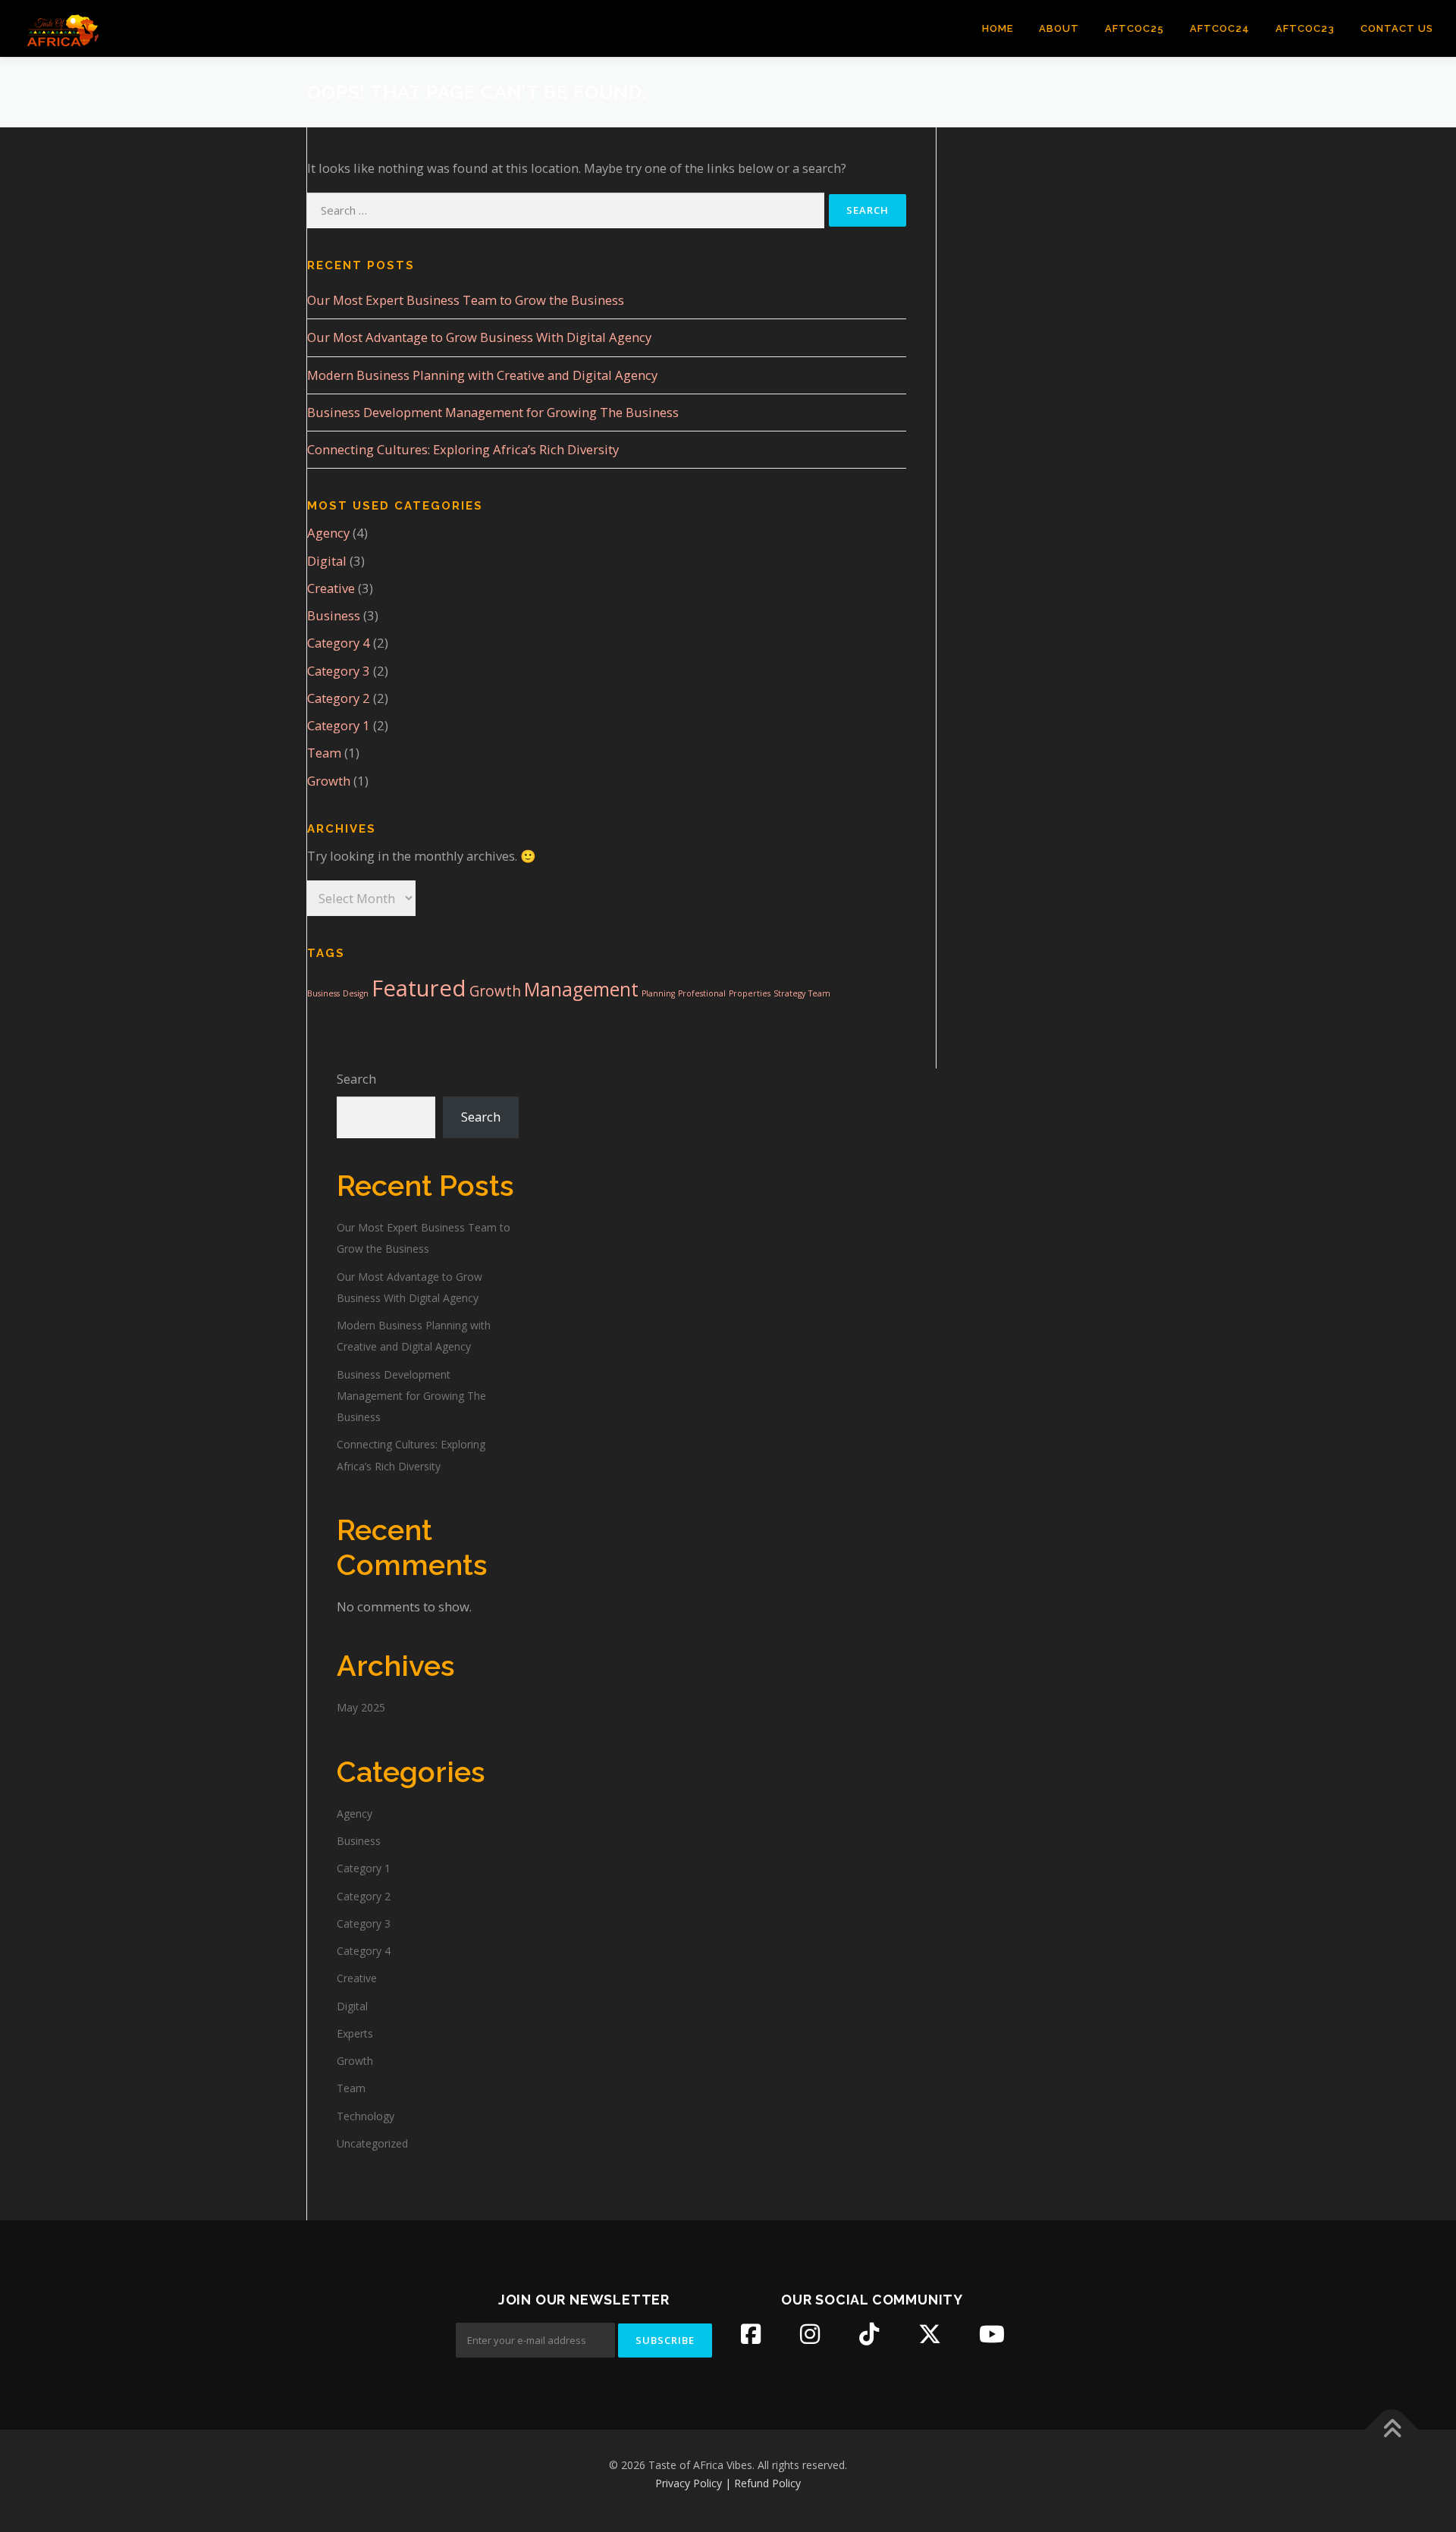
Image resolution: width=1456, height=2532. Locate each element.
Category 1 (339, 725)
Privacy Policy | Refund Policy (728, 2483)
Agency (328, 533)
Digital (327, 561)
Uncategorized (372, 2143)
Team (324, 753)
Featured (419, 988)
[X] (930, 2334)
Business (334, 615)
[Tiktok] (869, 2334)
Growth (329, 781)
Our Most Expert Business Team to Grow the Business (466, 300)
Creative (331, 588)
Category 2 (339, 698)
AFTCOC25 (1134, 28)
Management (581, 989)
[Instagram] (810, 2334)
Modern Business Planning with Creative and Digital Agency (482, 375)
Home (998, 28)
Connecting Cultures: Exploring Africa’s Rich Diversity (463, 449)
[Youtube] (992, 2334)
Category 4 (339, 643)
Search (356, 1079)
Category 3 (339, 671)
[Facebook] (751, 2334)
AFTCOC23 (1305, 28)
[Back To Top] (1392, 2429)
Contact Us (1397, 28)
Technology (366, 2116)
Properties (750, 993)
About (1059, 28)
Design (356, 993)
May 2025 (361, 1707)
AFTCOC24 (1220, 28)
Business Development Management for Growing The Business (493, 412)
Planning (658, 993)
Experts (355, 2033)
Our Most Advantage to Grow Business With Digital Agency (479, 337)
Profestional (702, 993)
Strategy (789, 993)
